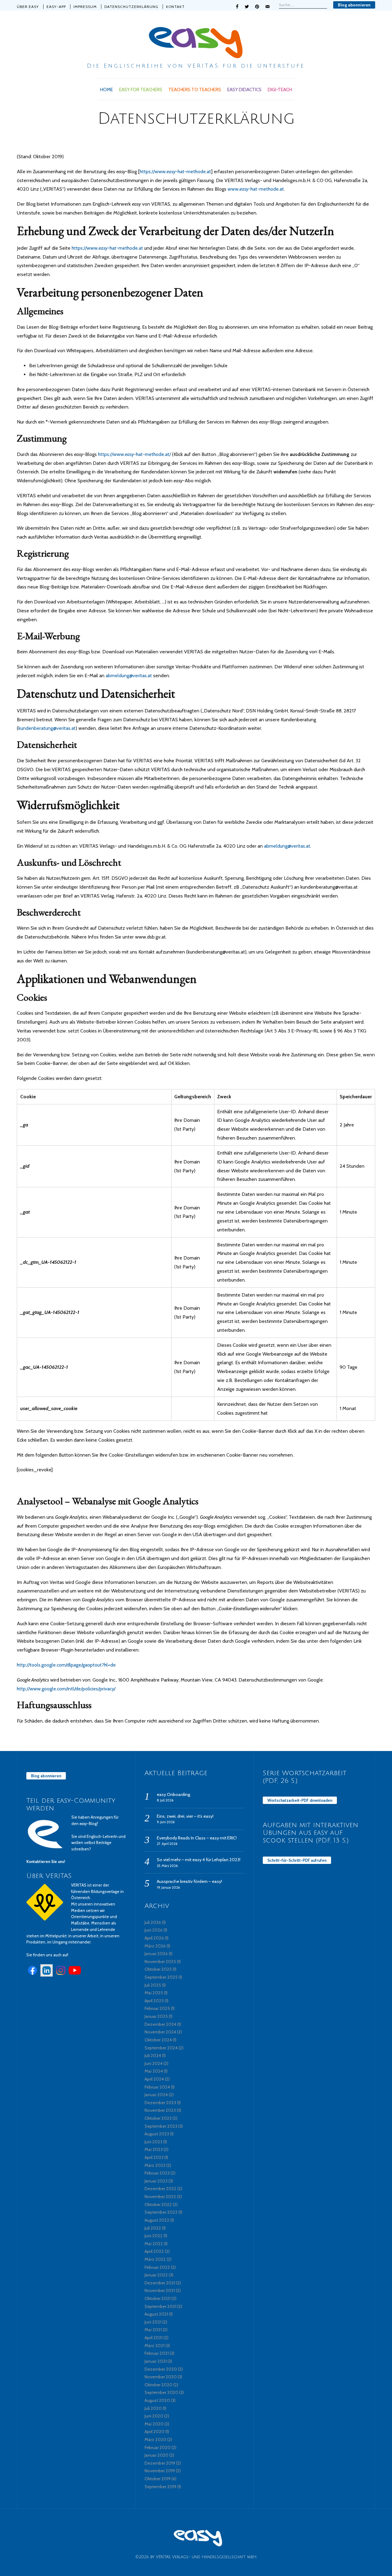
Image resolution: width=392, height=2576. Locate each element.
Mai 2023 (154, 2149)
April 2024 (154, 2079)
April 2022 (154, 2251)
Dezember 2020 (161, 2369)
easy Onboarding (173, 1794)
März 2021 (155, 2346)
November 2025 (160, 1962)
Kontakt (175, 7)
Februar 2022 (157, 2267)
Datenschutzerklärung (131, 7)
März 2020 (155, 2440)
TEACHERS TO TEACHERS (195, 90)
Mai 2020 (154, 2424)
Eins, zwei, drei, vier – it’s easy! (185, 1816)
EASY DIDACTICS (244, 90)
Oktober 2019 (158, 2479)
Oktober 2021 (158, 2298)
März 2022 (155, 2259)
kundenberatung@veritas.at (47, 728)
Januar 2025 (156, 2016)
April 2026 (154, 1938)
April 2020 (155, 2432)
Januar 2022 (156, 2275)
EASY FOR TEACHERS (141, 90)
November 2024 (160, 2032)
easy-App (56, 7)
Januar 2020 (156, 2455)
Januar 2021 (156, 2361)
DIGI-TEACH (280, 90)
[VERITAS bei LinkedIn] (47, 1975)
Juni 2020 (154, 2416)
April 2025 (154, 2001)
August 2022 (157, 2220)
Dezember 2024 (160, 2024)
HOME (107, 90)
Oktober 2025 (158, 1969)
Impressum (85, 7)
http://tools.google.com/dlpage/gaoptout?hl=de (66, 1665)
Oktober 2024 (158, 2040)
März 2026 (155, 1946)
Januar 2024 (156, 2095)
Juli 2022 (153, 2228)
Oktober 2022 (158, 2205)
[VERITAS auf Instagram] (61, 1975)
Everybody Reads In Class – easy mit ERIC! (197, 1838)
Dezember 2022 (160, 2189)
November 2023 (160, 2110)
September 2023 (161, 2126)
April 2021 (154, 2338)
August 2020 (157, 2400)
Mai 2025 (154, 1993)
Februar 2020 (158, 2447)
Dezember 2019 (160, 2463)
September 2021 (160, 2306)
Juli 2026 (153, 1922)
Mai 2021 (153, 2330)
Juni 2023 (153, 2142)
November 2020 (161, 2377)
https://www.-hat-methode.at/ (134, 454)
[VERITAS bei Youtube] (75, 1975)
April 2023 (154, 2157)
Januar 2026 (156, 1954)
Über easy (28, 7)
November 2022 (160, 2197)
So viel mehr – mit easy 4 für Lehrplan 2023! (199, 1860)
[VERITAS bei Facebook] (32, 1975)
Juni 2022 (154, 2236)
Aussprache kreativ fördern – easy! (189, 1881)
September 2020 (161, 2392)
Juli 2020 (153, 2408)
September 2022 (161, 2212)
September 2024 (161, 2048)
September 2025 (161, 1977)
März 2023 (155, 2165)
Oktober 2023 (158, 2118)
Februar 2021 (157, 2353)
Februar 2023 (157, 2173)
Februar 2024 (157, 2087)
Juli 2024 (153, 2055)
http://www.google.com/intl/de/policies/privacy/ (66, 1689)
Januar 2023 (156, 2181)
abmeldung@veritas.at (129, 676)
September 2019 (160, 2487)
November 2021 (160, 2290)
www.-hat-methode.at (256, 189)
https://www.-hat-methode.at (175, 172)
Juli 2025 (153, 1985)
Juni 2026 (154, 1930)
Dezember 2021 (160, 2283)
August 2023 (157, 2134)
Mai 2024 (154, 2071)
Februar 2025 (157, 2008)
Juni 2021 (153, 2322)
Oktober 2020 (158, 2385)
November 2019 (160, 2471)
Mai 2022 (154, 2244)
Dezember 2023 (160, 2103)
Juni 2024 (154, 2063)
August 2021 (156, 2314)
